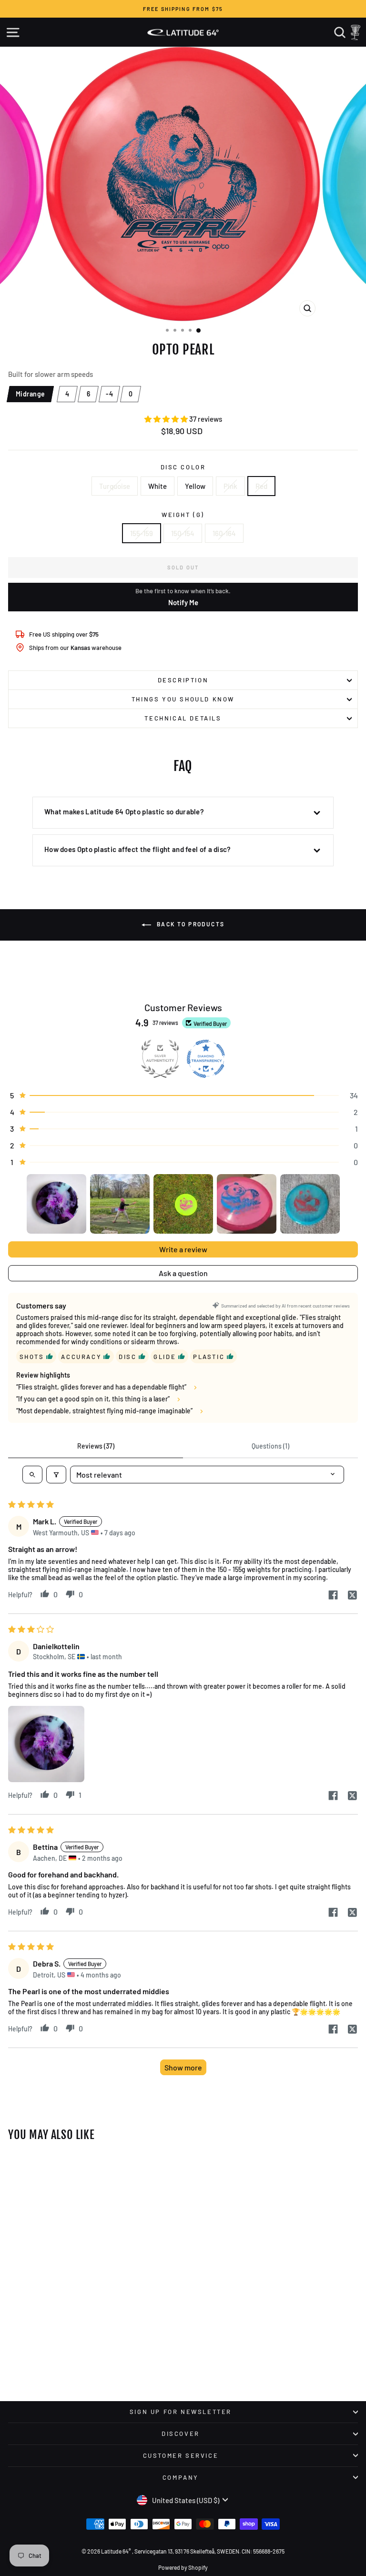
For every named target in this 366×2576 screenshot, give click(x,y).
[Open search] (32, 1475)
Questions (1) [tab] (270, 1446)
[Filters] (56, 1475)
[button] (167, 419)
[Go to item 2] (120, 1204)
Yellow (195, 486)
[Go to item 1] (56, 1204)
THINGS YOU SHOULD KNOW (183, 699)
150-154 (183, 533)
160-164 (224, 533)
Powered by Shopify (183, 2567)
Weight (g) (183, 515)
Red (261, 486)
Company (181, 2477)
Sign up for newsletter (181, 2412)
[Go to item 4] (247, 1204)
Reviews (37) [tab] (96, 1446)
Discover (181, 2434)
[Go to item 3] (183, 1204)
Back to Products (190, 924)
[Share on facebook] (333, 1596)
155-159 (142, 533)
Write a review (183, 1249)
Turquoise (115, 486)
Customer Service (181, 2455)
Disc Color (183, 467)
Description (183, 680)
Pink (230, 486)
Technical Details (183, 718)
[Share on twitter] (352, 1596)
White (158, 486)
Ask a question (183, 1273)
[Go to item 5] (310, 1204)
